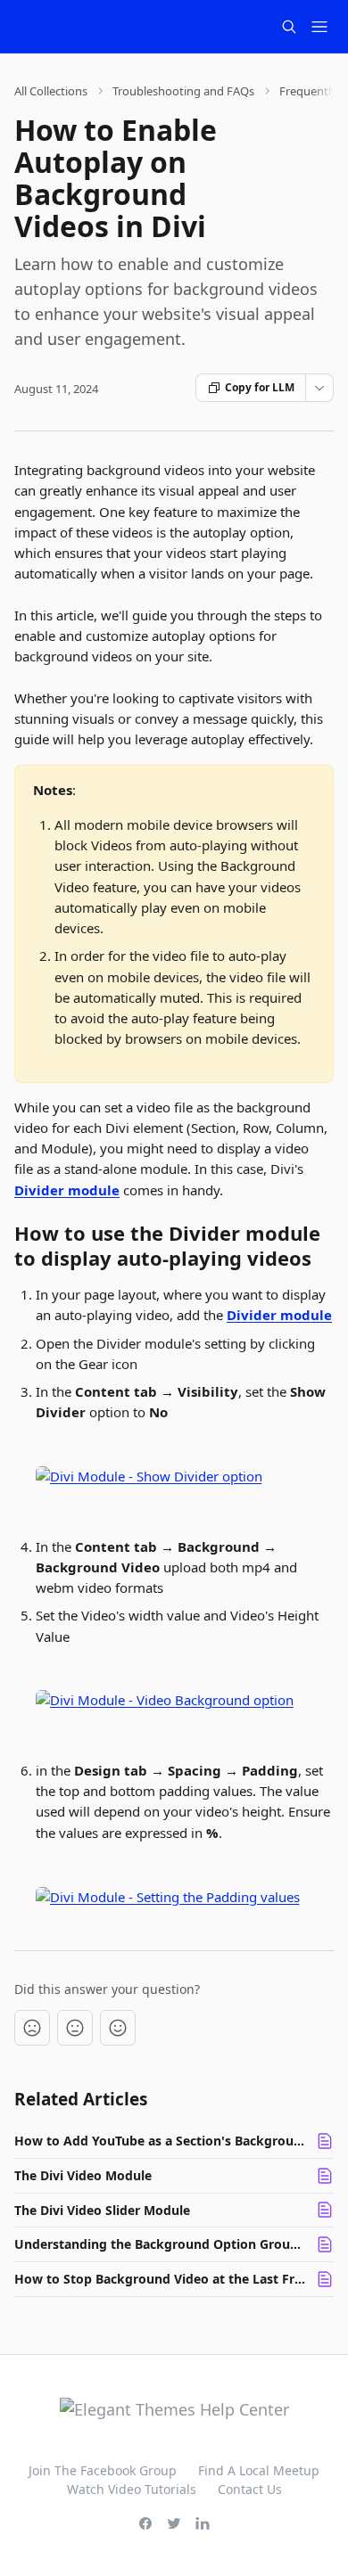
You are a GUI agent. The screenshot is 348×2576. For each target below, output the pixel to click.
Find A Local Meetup (259, 2470)
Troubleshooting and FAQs (183, 91)
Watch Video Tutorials (132, 2489)
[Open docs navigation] (319, 27)
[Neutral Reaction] (75, 2028)
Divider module (67, 1190)
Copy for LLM (260, 387)
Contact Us (250, 2489)
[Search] (289, 27)
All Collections (51, 91)
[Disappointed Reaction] (32, 2028)
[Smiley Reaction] (118, 2028)
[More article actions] (319, 388)
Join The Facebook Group (103, 2470)
